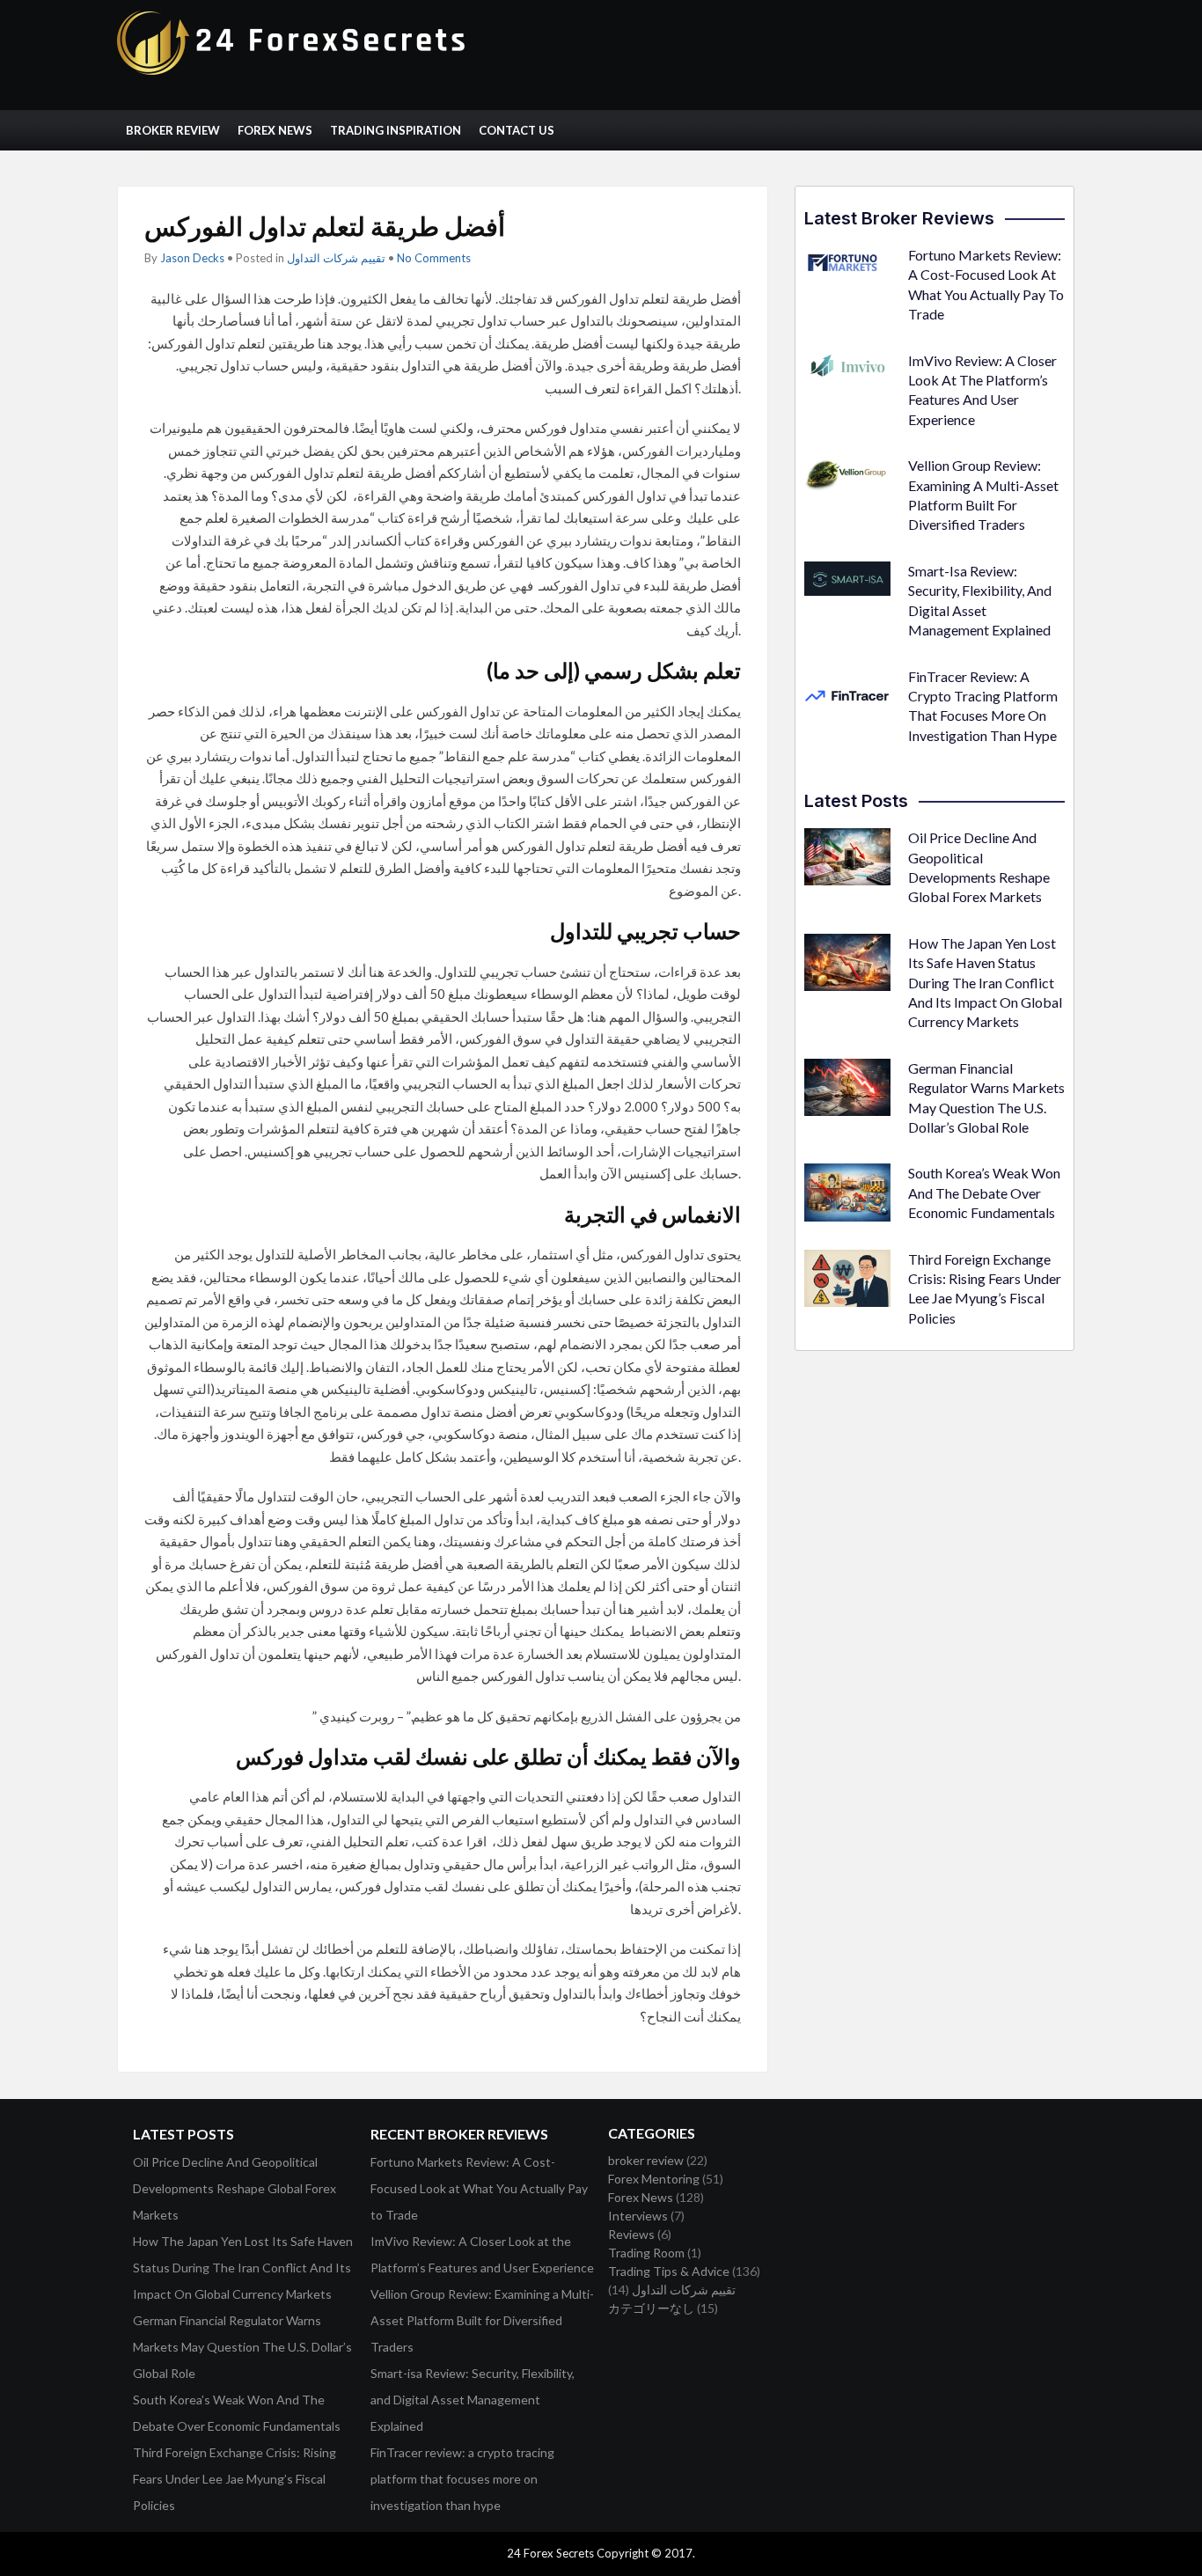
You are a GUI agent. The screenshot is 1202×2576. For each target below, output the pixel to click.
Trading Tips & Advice (669, 2271)
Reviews (631, 2234)
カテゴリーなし (651, 2308)
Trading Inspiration (396, 130)
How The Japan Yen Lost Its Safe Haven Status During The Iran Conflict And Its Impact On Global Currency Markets (985, 983)
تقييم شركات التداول (336, 258)
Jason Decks (192, 258)
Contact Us (517, 130)
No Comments (434, 258)
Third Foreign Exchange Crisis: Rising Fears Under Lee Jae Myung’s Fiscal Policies (235, 2479)
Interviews (638, 2216)
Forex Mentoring (654, 2179)
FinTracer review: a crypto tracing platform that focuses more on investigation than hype (462, 2479)
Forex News (275, 130)
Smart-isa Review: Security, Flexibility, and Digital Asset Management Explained (473, 2400)
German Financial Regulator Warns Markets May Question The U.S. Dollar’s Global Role (242, 2347)
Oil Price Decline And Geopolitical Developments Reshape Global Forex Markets (235, 2188)
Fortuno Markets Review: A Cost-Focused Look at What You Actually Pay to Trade (479, 2188)
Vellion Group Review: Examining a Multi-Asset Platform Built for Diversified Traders (482, 2320)
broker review (646, 2160)
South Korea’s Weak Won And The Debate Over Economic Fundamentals (984, 1193)
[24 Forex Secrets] (293, 71)
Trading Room (646, 2253)
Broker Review (173, 130)
